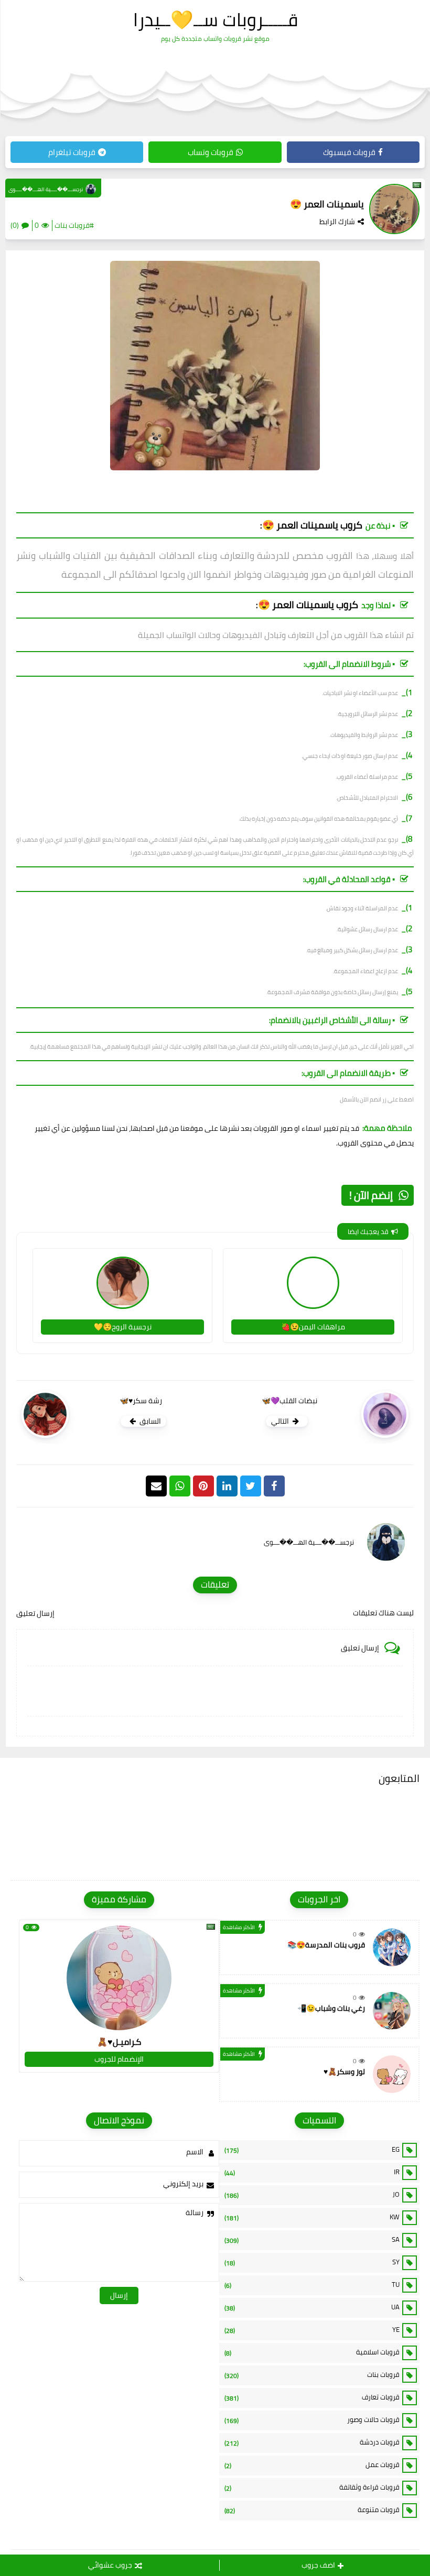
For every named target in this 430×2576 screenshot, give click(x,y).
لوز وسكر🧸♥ (344, 2072)
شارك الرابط (337, 222)
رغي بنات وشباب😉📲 (331, 2008)
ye (312, 2330)
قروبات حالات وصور (312, 2420)
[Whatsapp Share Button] (180, 1486)
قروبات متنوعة (312, 2510)
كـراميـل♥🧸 (119, 2042)
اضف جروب (318, 2565)
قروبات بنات (312, 2375)
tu (312, 2285)
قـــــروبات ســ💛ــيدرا (216, 19)
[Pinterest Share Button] (227, 1486)
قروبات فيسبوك (349, 152)
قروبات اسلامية (312, 2352)
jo (312, 2195)
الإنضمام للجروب (119, 2059)
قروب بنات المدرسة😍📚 (326, 1945)
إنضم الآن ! (371, 1195)
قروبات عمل (312, 2465)
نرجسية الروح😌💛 (123, 1327)
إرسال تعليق (35, 1613)
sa (312, 2240)
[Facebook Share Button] (274, 1486)
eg (312, 2150)
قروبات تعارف (312, 2397)
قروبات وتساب (211, 152)
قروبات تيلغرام (72, 152)
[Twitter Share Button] (251, 1486)
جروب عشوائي (110, 2565)
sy (312, 2262)
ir (312, 2172)
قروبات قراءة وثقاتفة (312, 2487)
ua (312, 2307)
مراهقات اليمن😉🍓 (313, 1327)
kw (312, 2217)
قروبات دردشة (312, 2442)
